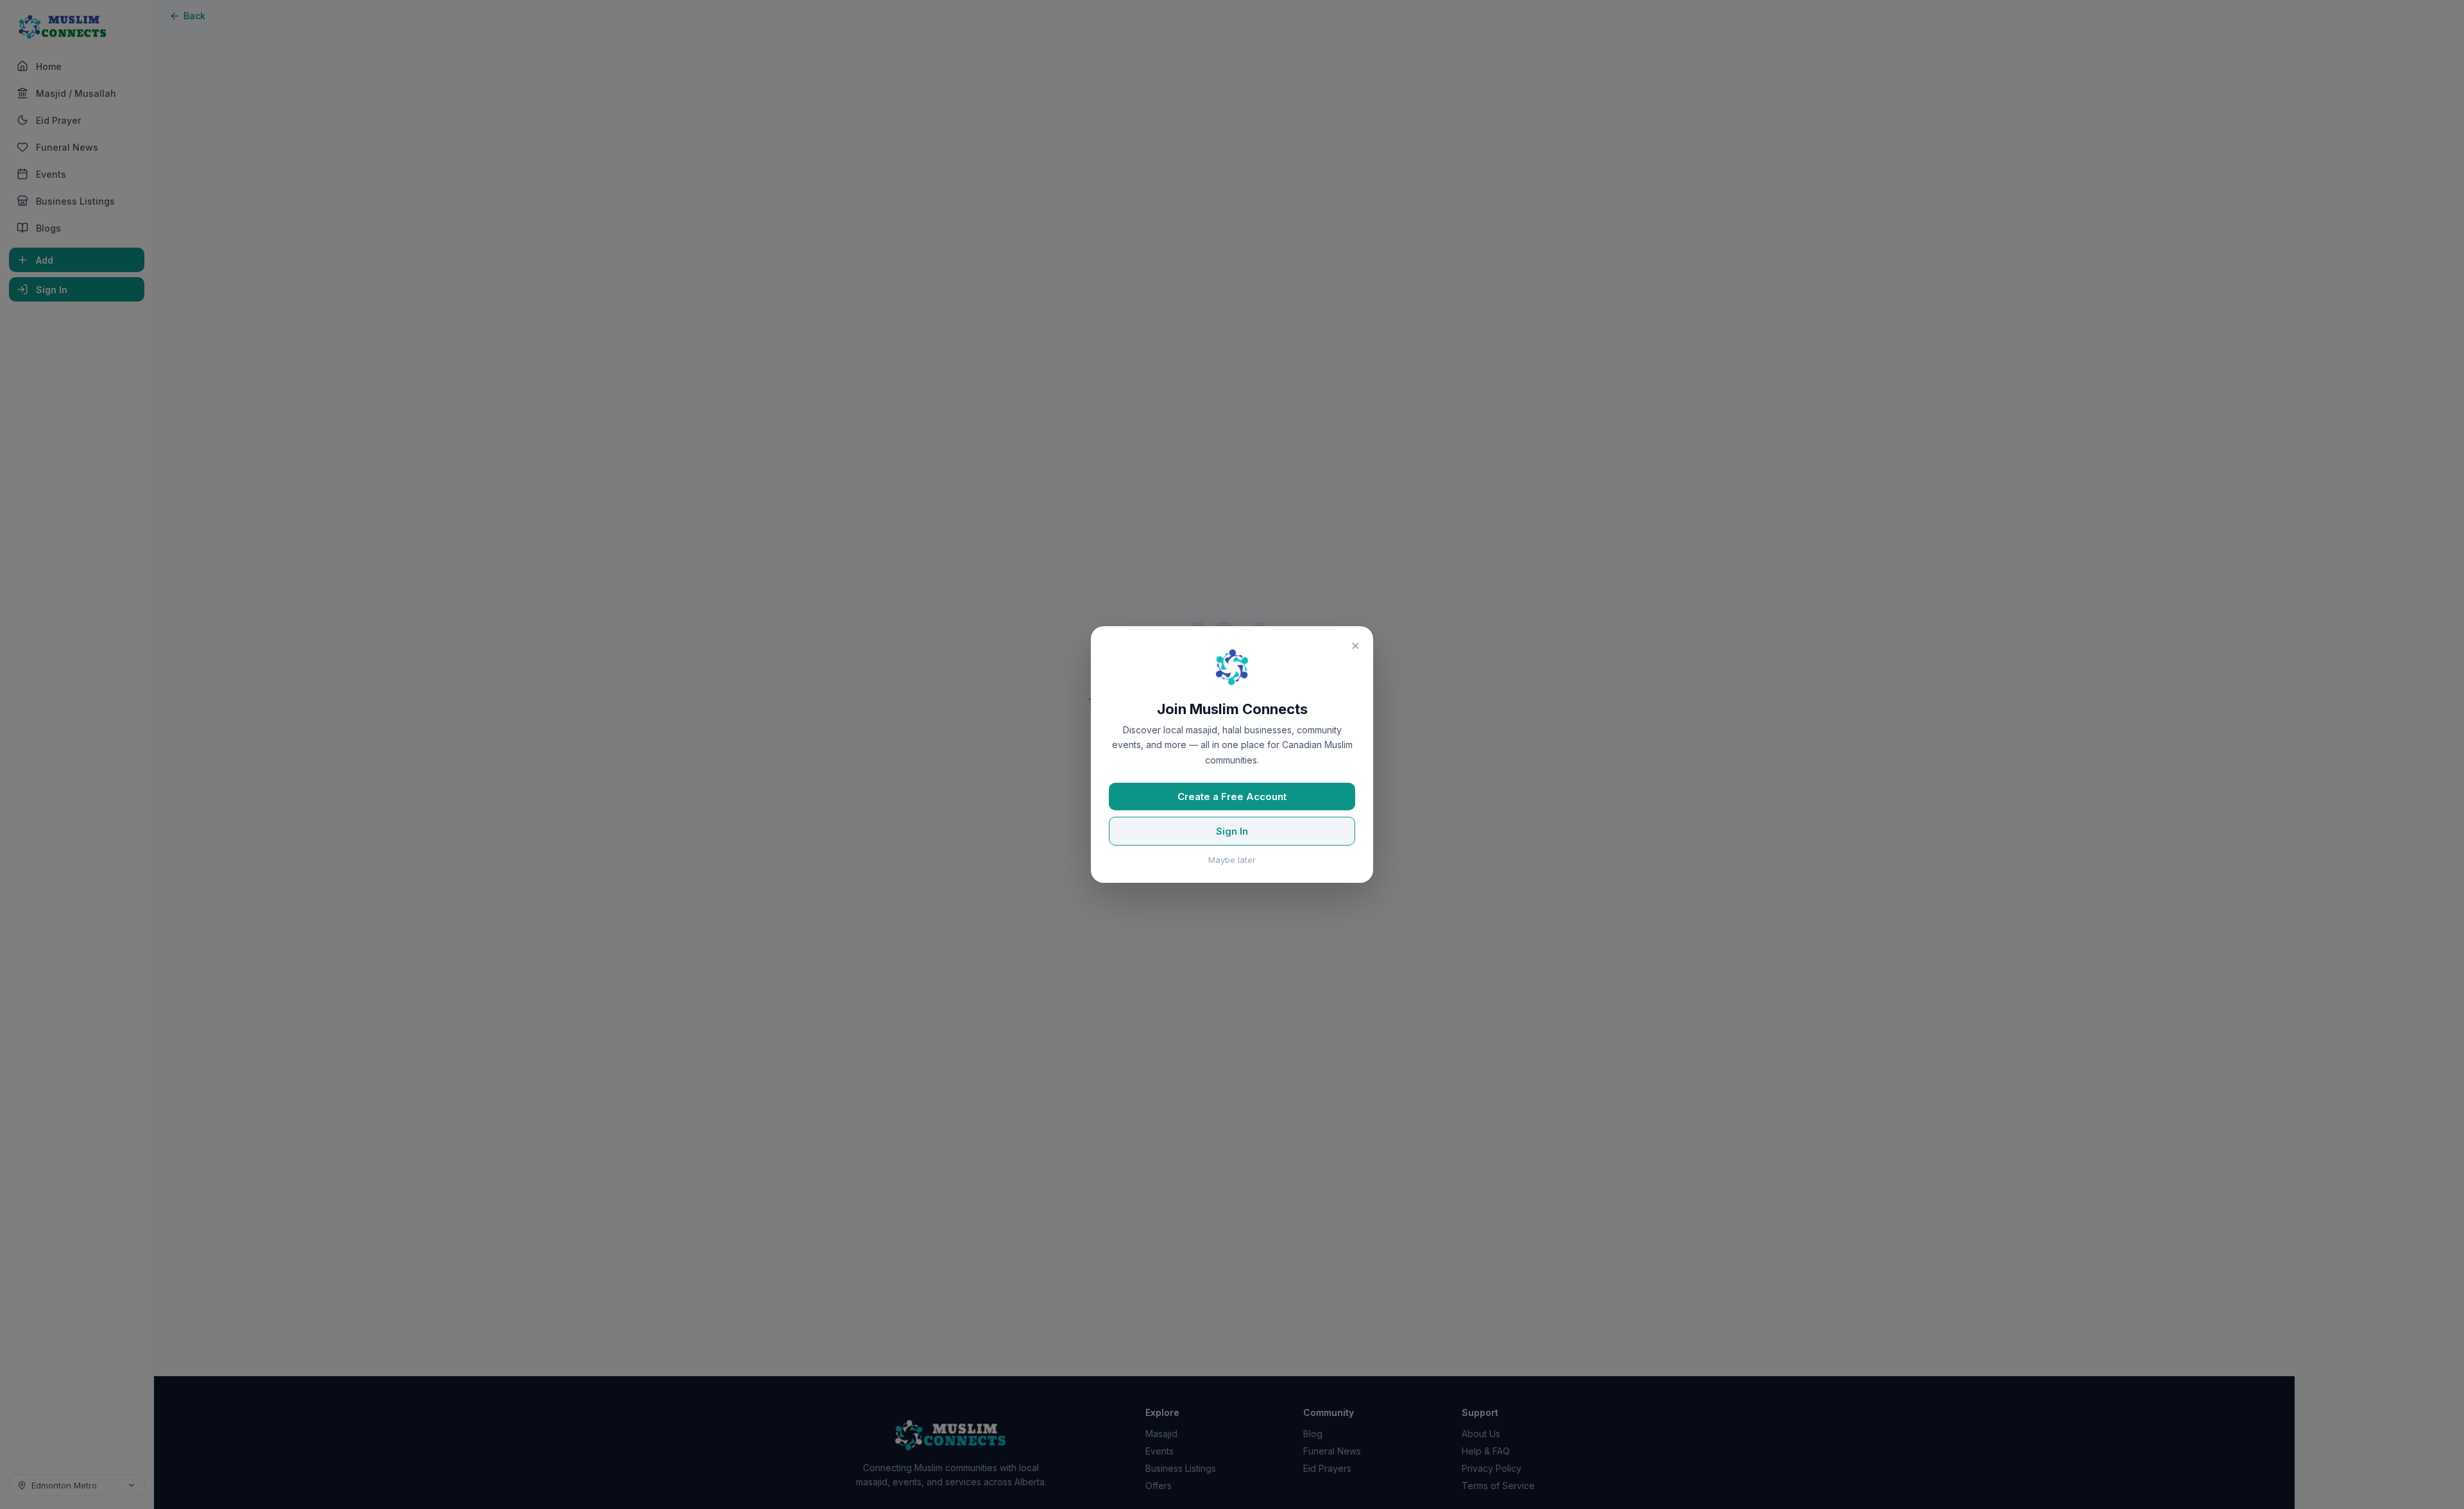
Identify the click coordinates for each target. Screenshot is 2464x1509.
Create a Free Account (1232, 797)
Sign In (1232, 831)
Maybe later (1232, 860)
